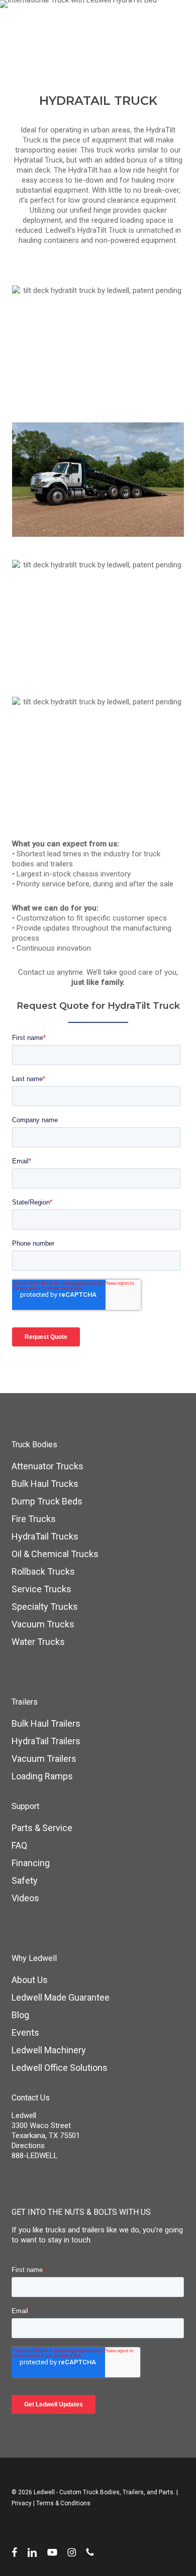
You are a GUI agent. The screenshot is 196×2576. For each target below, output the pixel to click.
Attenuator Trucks (47, 1466)
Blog (20, 2015)
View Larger (101, 335)
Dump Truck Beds (47, 1501)
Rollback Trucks (43, 1571)
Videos (25, 1898)
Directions (28, 2146)
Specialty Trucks (45, 1607)
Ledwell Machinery (49, 2050)
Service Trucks (41, 1589)
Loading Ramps (42, 1776)
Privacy (22, 2503)
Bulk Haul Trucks (45, 1484)
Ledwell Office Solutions (60, 2068)
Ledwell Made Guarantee (61, 1997)
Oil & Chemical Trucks (55, 1554)
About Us (30, 1980)
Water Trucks (38, 1642)
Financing (31, 1863)
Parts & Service (42, 1828)
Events (25, 2032)
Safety (25, 1880)
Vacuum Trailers (44, 1759)
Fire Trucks (34, 1519)
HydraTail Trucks (45, 1536)
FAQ (19, 1845)
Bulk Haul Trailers (46, 1723)
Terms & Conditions (63, 2503)
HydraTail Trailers (46, 1741)
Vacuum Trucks (43, 1624)
